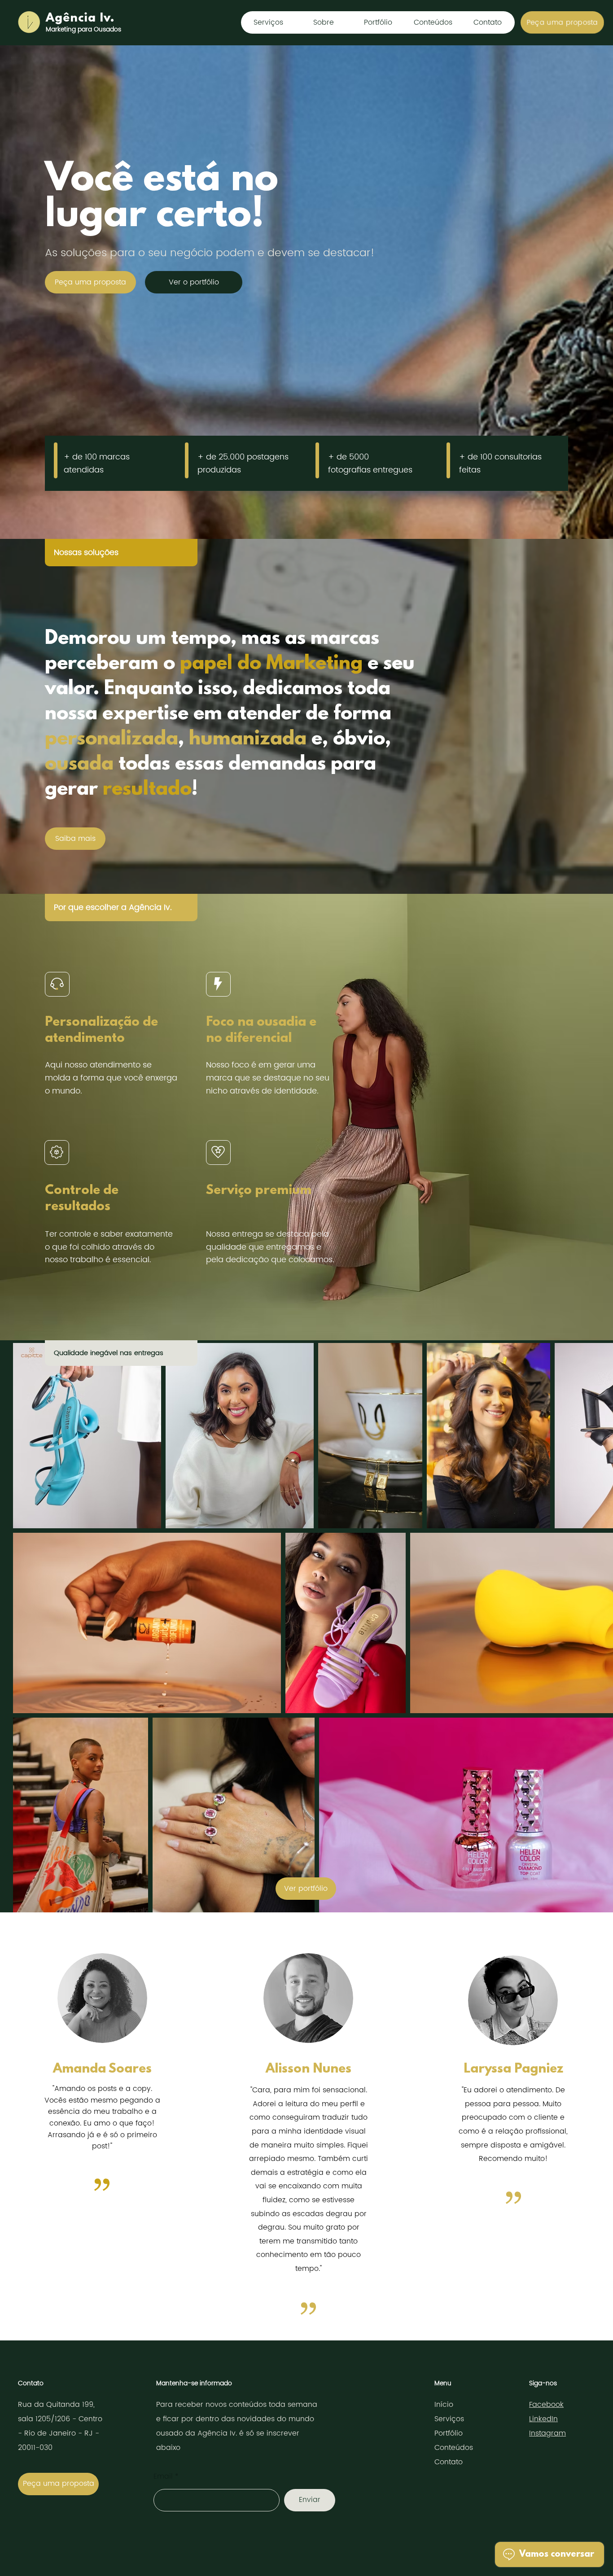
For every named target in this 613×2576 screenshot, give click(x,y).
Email (163, 2476)
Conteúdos (454, 2448)
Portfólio (449, 2433)
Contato (449, 2462)
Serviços (449, 2419)
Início (444, 2405)
